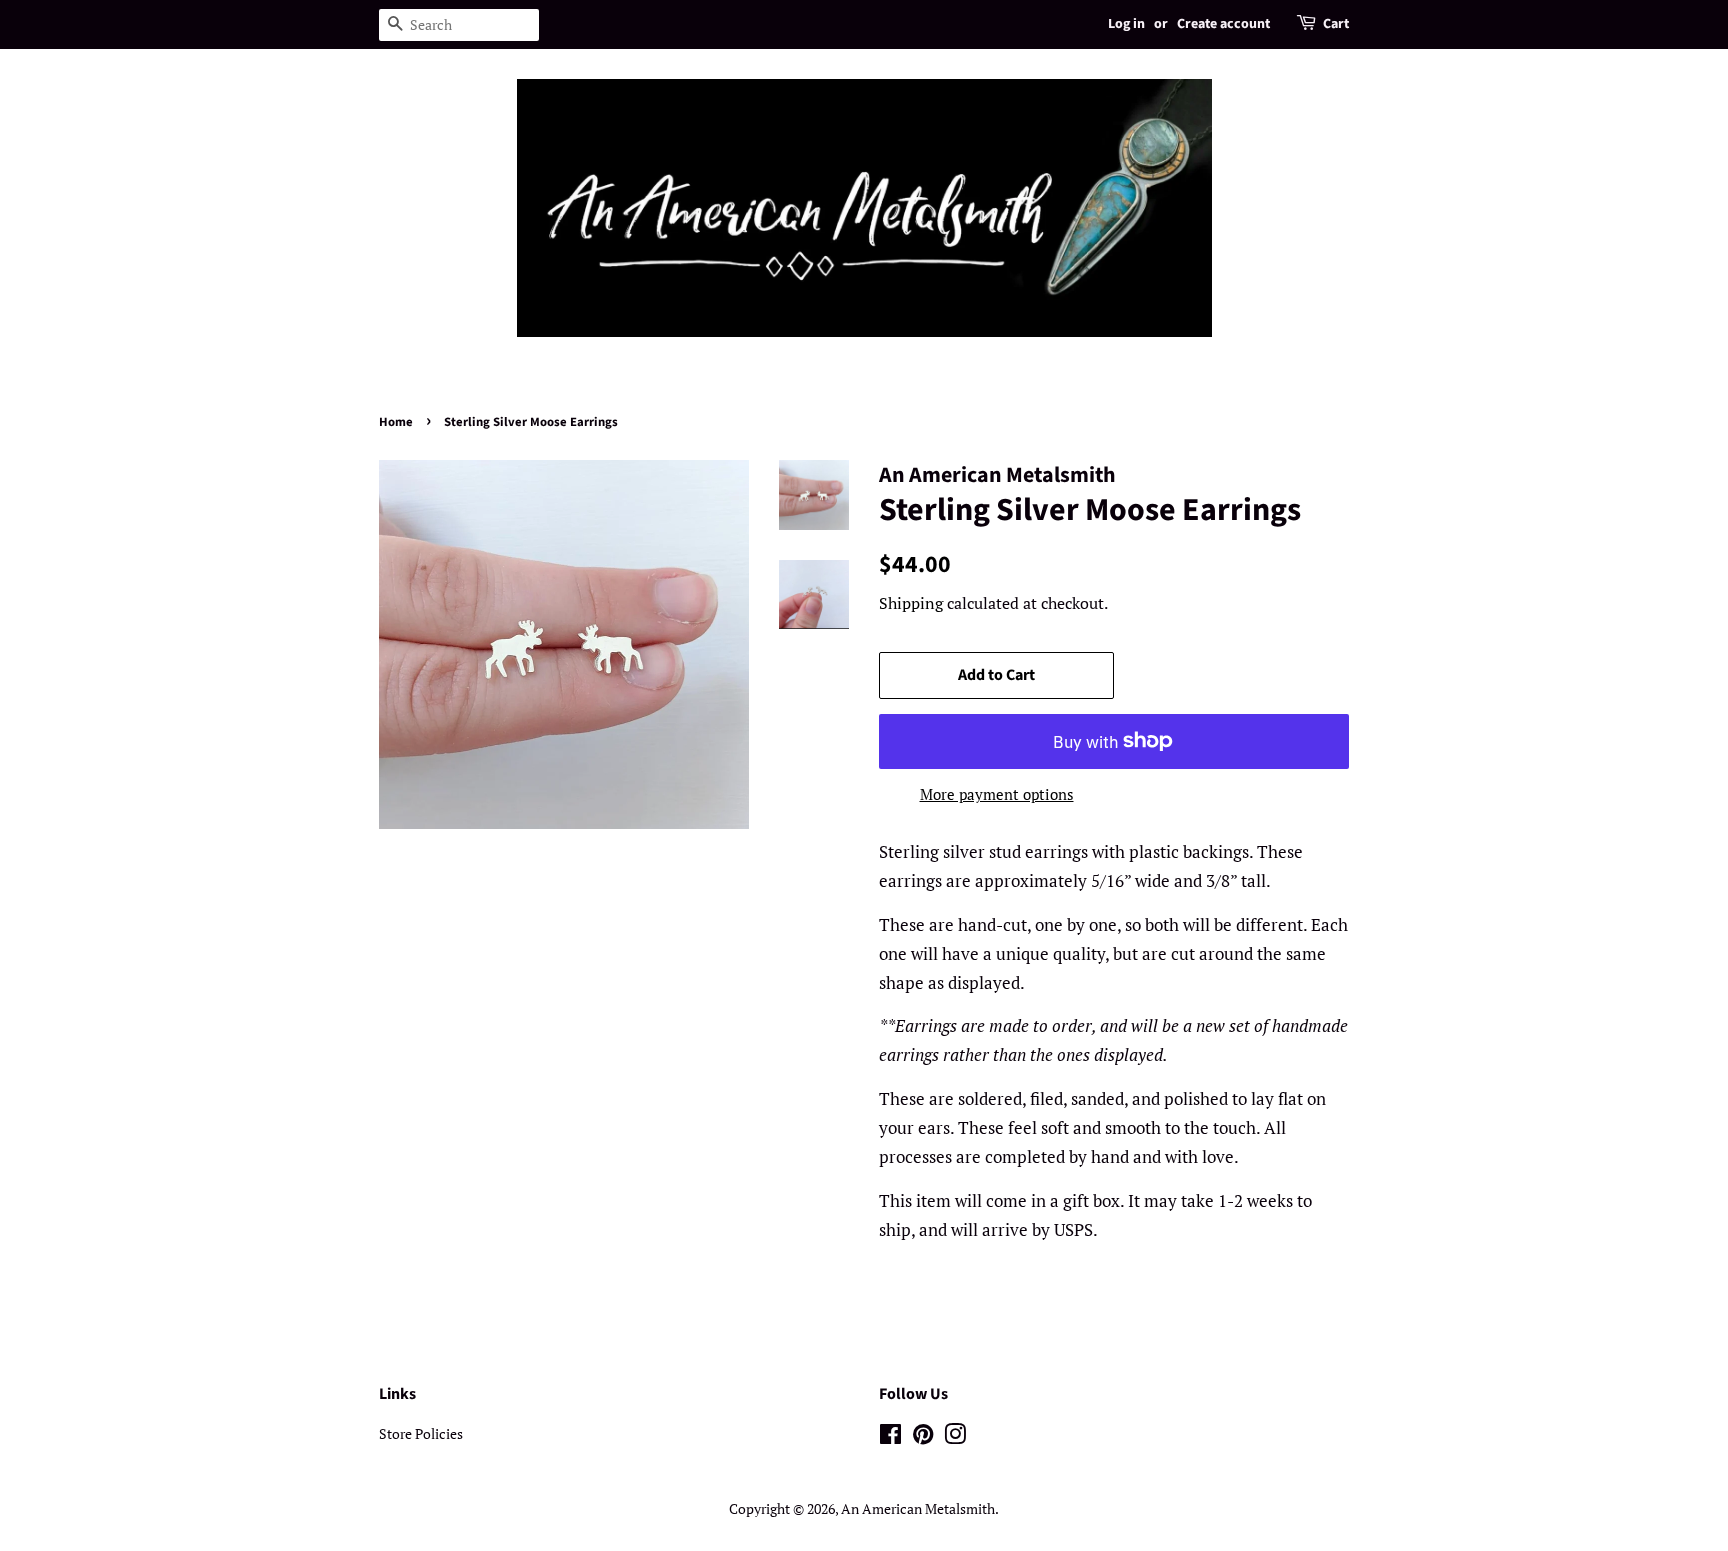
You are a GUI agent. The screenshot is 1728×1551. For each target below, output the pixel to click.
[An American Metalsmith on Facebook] (890, 1437)
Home (396, 422)
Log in (1126, 24)
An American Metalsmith (918, 1508)
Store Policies (421, 1433)
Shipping (911, 603)
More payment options (997, 794)
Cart (1336, 24)
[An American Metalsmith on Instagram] (955, 1437)
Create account (1223, 24)
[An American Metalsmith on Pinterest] (923, 1437)
